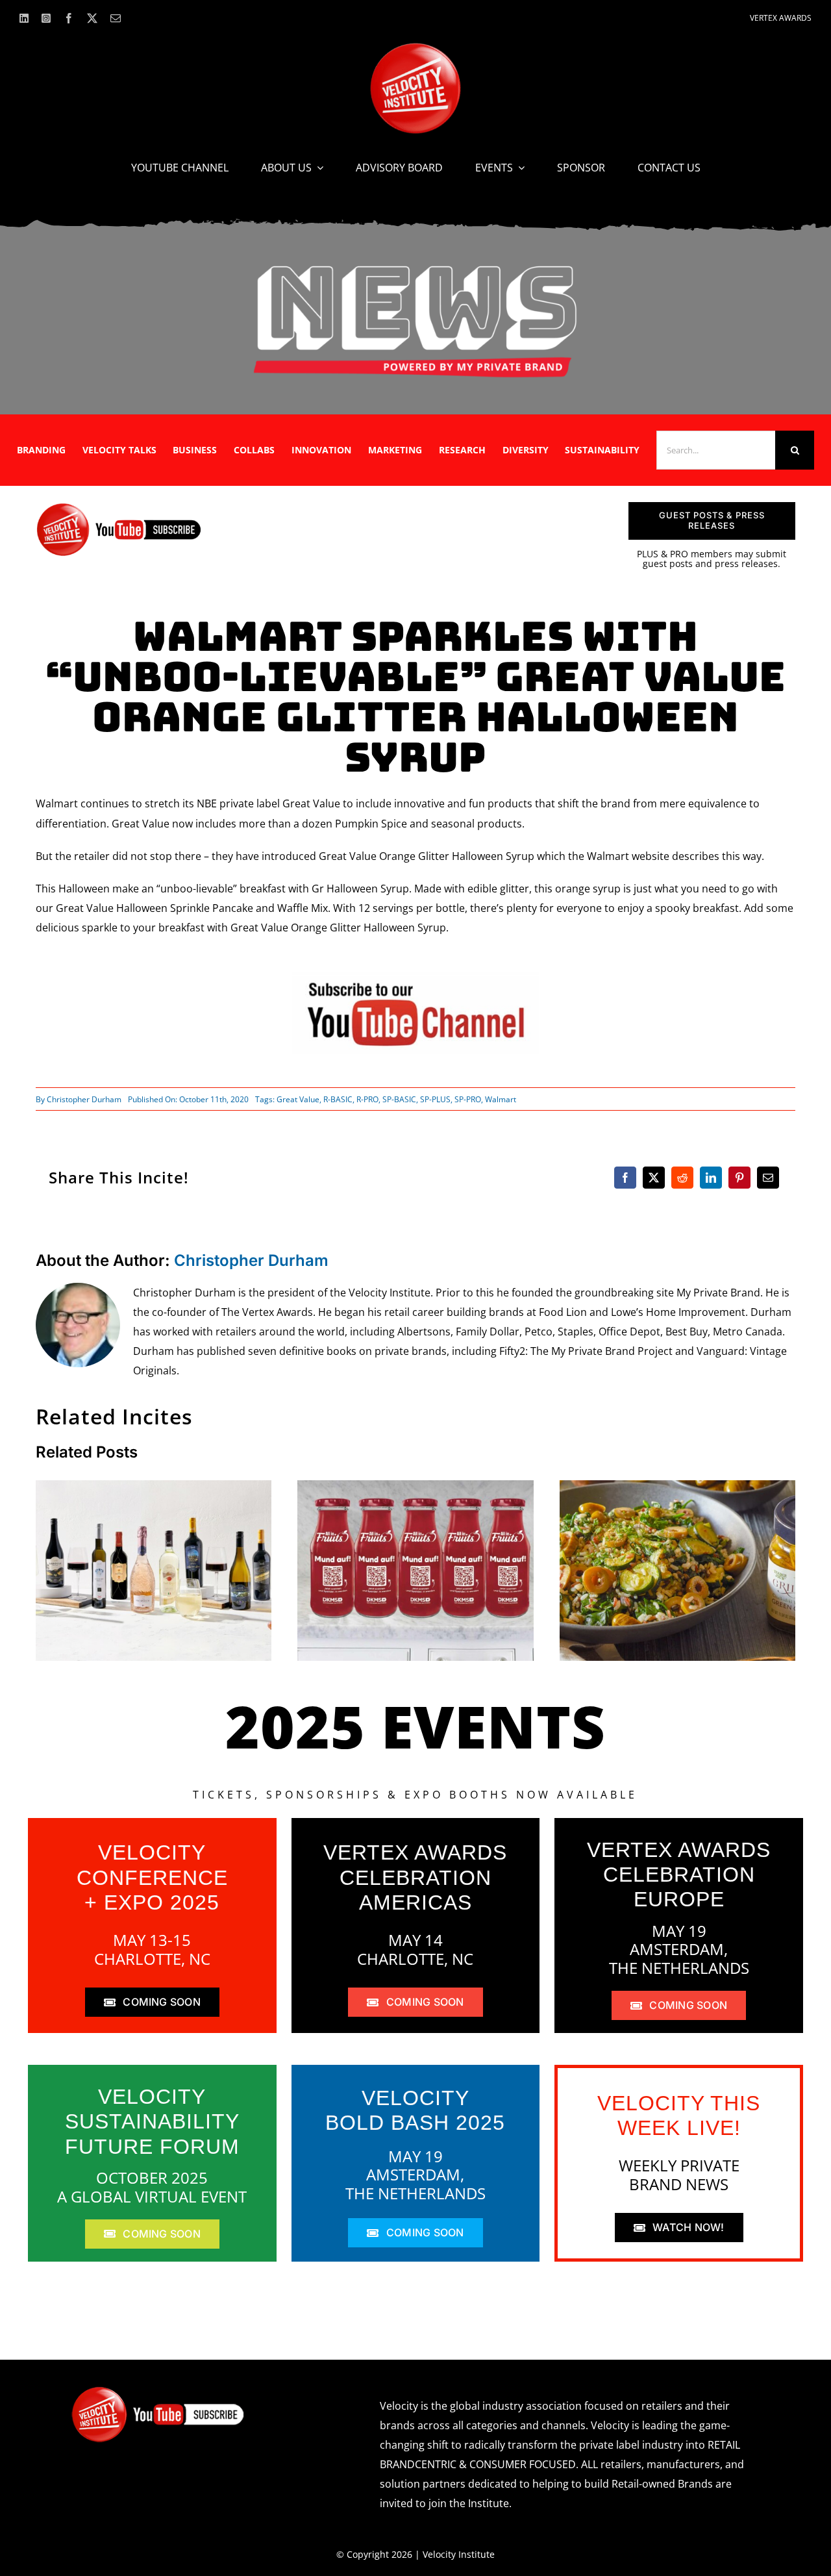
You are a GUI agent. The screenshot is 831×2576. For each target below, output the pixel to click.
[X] (654, 1178)
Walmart (501, 1099)
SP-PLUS (435, 1099)
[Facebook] (625, 1178)
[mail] (116, 18)
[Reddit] (682, 1178)
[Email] (768, 1178)
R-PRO (367, 1099)
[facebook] (69, 18)
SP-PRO (468, 1099)
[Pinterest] (739, 1178)
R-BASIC (338, 1099)
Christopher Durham (84, 1099)
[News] (415, 268)
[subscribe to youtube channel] (415, 977)
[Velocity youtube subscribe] (119, 507)
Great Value (298, 1099)
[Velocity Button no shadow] (415, 48)
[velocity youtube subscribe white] (158, 2391)
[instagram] (46, 18)
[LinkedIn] (711, 1178)
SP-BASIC (399, 1099)
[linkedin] (24, 18)
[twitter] (92, 18)
